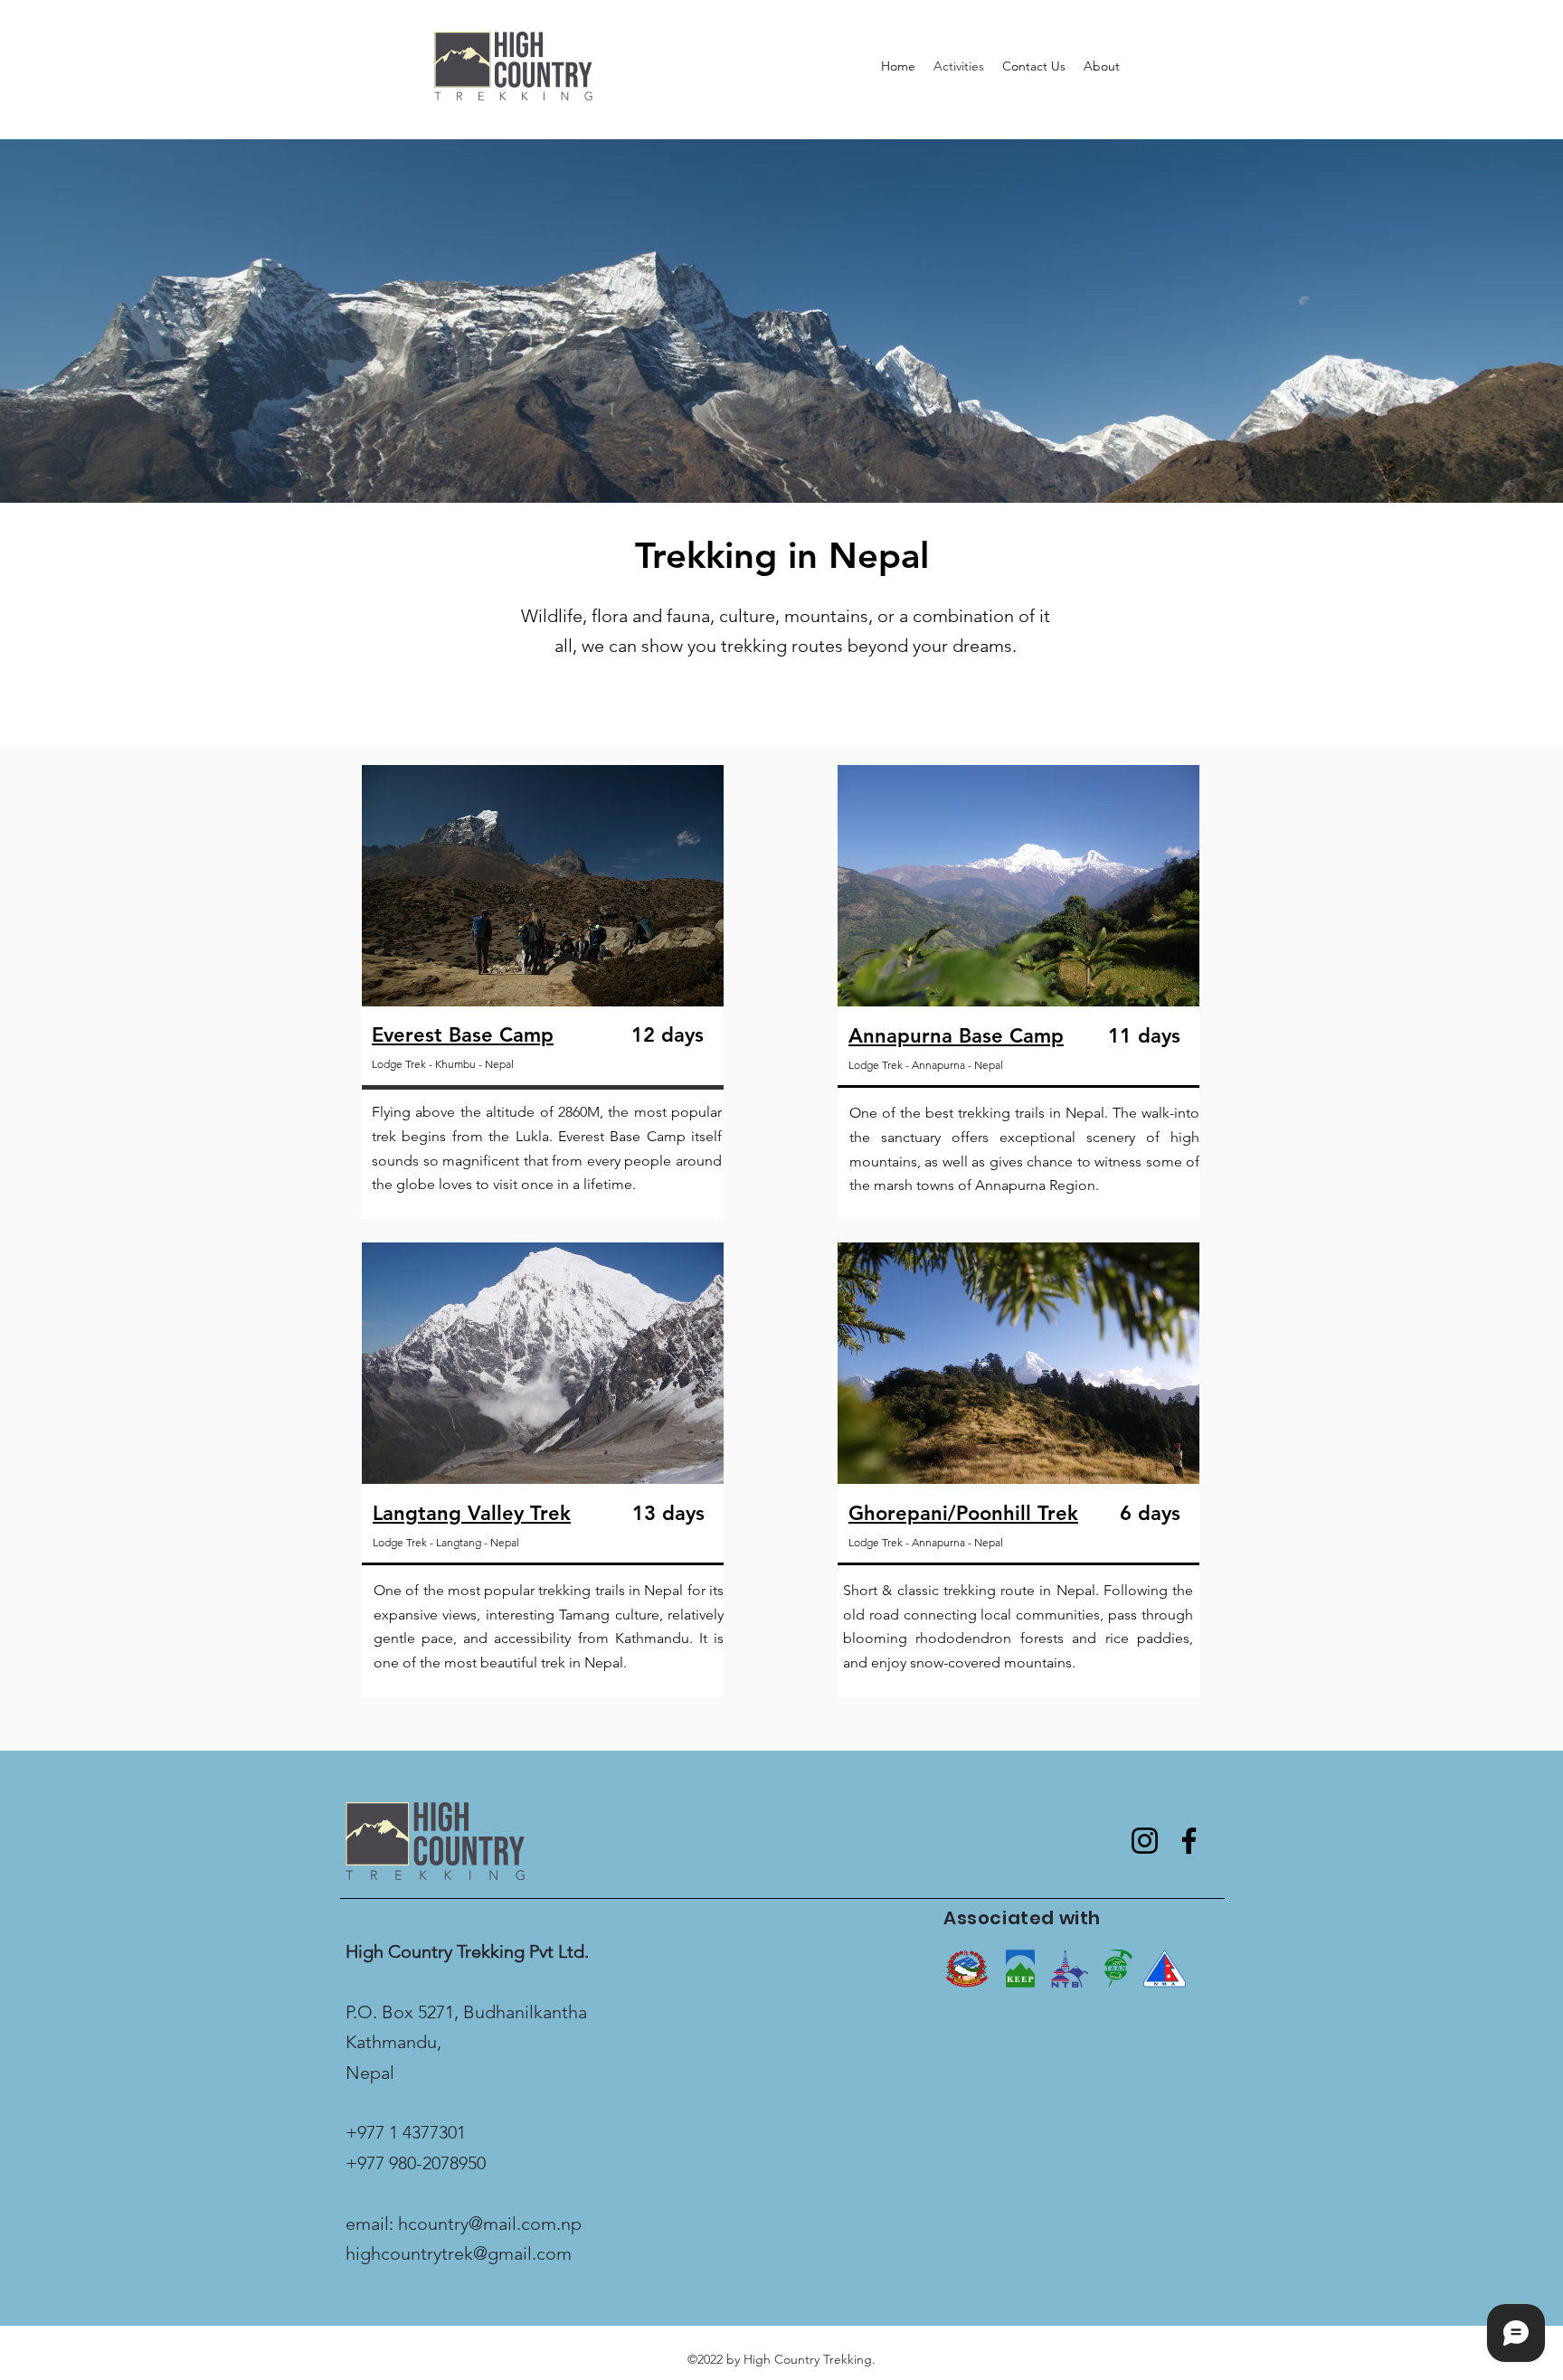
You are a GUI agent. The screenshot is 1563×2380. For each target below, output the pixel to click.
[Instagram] (1145, 1841)
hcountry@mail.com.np (490, 2224)
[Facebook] (1189, 1841)
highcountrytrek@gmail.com (459, 2253)
